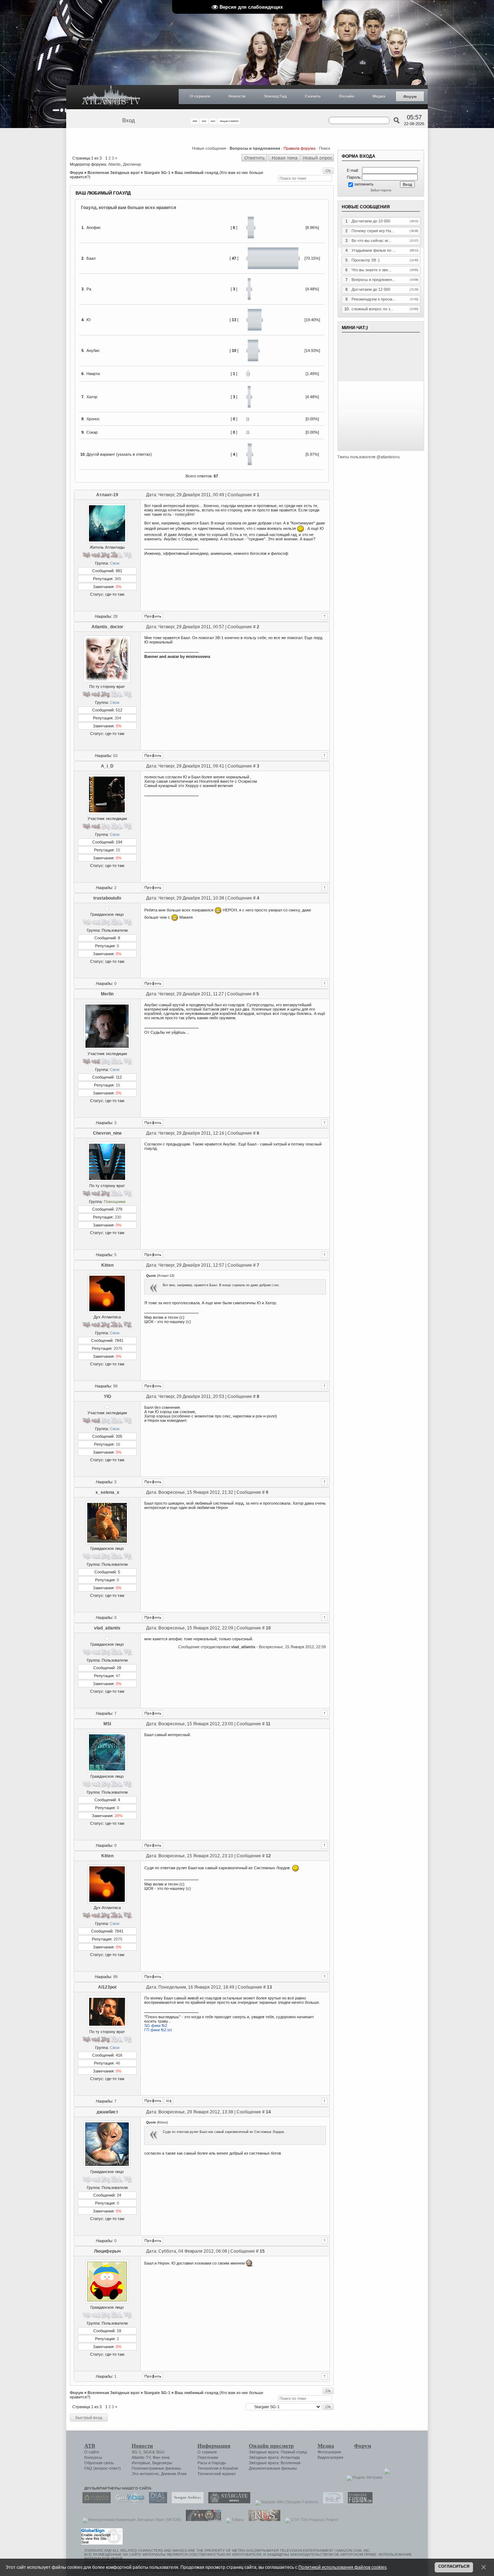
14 (268, 2112)
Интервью (141, 2463)
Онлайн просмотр (271, 2446)
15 (118, 850)
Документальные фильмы (273, 2468)
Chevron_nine (107, 1133)
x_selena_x (107, 1492)
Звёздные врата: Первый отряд (278, 2452)
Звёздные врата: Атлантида (274, 2457)
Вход (129, 120)
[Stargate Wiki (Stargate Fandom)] (285, 2502)
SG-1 (136, 2452)
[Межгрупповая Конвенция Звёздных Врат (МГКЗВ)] (130, 2520)
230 (118, 1217)
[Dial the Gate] (156, 2502)
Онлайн (347, 96)
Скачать (313, 96)
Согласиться (454, 2566)
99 (115, 1386)
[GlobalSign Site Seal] (101, 2543)
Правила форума (299, 148)
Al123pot (107, 1987)
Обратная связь (99, 2463)
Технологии (208, 2468)
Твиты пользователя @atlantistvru (369, 457)
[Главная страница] (111, 97)
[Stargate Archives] (186, 2502)
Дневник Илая (174, 2474)
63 (115, 756)
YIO (107, 1397)
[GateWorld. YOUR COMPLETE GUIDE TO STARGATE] (128, 2502)
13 (269, 1987)
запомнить (364, 184)
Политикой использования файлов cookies (342, 2567)
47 (118, 1676)
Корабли (230, 2468)
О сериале (200, 96)
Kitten (107, 1265)
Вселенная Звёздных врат (114, 173)
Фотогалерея (329, 2452)
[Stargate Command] (95, 2502)
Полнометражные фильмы (156, 2468)
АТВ (90, 2446)
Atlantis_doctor (107, 627)
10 (268, 1628)
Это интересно (145, 2474)
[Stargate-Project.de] (331, 2502)
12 (268, 1856)
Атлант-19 (107, 495)
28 (115, 616)
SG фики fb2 (156, 2025)
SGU (160, 2452)
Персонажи (208, 2457)
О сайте (92, 2452)
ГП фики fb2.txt (158, 2030)
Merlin (107, 994)
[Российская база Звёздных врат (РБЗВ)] (202, 2520)
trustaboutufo (107, 898)
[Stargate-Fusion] (358, 2502)
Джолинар (132, 164)
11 (268, 1724)
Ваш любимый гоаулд (197, 173)
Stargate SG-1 (157, 173)
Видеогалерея (330, 2457)
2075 (118, 1348)
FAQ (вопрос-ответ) (103, 2468)
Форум (410, 97)
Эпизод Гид (275, 96)
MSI (107, 1724)
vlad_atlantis (107, 1628)
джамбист (107, 2112)
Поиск (325, 148)
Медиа (379, 96)
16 (118, 1444)
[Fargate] (263, 2520)
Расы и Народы (212, 2463)
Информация (214, 2446)
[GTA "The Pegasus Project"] (310, 2520)
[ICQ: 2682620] (169, 2101)
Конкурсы (93, 2457)
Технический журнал (216, 2474)
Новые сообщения (209, 148)
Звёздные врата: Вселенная (275, 2463)
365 (118, 579)
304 (118, 718)
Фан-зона (161, 2457)
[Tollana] (233, 2520)
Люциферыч (107, 2251)
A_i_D (107, 766)
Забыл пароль (381, 190)
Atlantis (114, 164)
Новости (237, 96)
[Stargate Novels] (227, 2502)
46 (118, 2063)
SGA (147, 2452)
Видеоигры (162, 2463)
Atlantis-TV (141, 2457)
